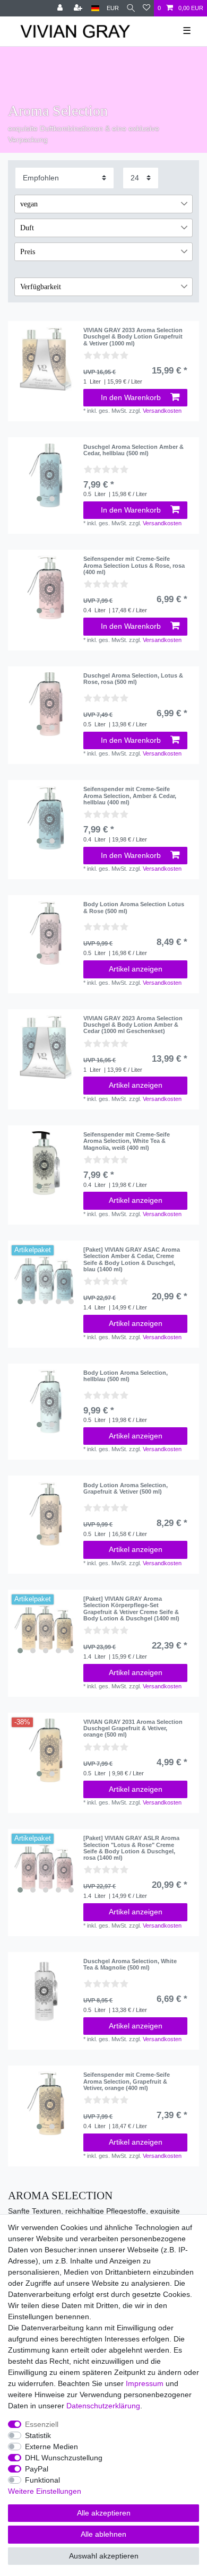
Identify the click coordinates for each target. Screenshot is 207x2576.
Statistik (38, 2435)
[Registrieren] (79, 8)
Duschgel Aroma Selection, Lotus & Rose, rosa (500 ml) (133, 679)
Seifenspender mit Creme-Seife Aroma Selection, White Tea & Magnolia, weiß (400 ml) (127, 1141)
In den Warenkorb (131, 397)
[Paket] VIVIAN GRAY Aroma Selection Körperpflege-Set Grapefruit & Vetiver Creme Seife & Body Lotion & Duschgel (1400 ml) (131, 1608)
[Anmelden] (61, 8)
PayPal (37, 2469)
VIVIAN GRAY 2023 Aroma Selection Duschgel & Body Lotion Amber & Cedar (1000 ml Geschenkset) (133, 1025)
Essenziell (42, 2424)
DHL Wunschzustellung (64, 2458)
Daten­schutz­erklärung (103, 2406)
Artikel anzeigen (136, 969)
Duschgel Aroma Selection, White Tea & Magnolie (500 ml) (130, 1964)
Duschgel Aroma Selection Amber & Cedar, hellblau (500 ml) (133, 450)
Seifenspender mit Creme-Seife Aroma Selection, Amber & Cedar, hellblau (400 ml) (130, 796)
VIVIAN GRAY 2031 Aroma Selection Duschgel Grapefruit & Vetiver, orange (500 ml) (133, 1728)
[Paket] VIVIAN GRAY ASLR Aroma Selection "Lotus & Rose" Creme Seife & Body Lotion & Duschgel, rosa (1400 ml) (131, 1848)
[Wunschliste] (146, 8)
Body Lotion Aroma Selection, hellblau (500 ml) (126, 1376)
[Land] (95, 8)
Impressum (145, 2383)
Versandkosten (162, 411)
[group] (46, 475)
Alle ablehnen (103, 2534)
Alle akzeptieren (104, 2513)
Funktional (42, 2480)
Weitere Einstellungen (45, 2491)
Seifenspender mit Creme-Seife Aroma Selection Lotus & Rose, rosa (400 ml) (134, 565)
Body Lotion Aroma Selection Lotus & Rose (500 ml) (134, 907)
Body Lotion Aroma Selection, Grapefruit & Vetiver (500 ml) (126, 1488)
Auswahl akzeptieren (104, 2556)
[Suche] (131, 8)
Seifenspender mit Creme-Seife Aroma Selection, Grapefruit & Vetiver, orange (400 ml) (127, 2081)
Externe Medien (51, 2447)
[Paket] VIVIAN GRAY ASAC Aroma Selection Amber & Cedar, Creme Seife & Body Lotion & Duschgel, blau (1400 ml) (132, 1259)
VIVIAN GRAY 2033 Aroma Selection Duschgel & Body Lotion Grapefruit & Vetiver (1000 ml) (133, 337)
